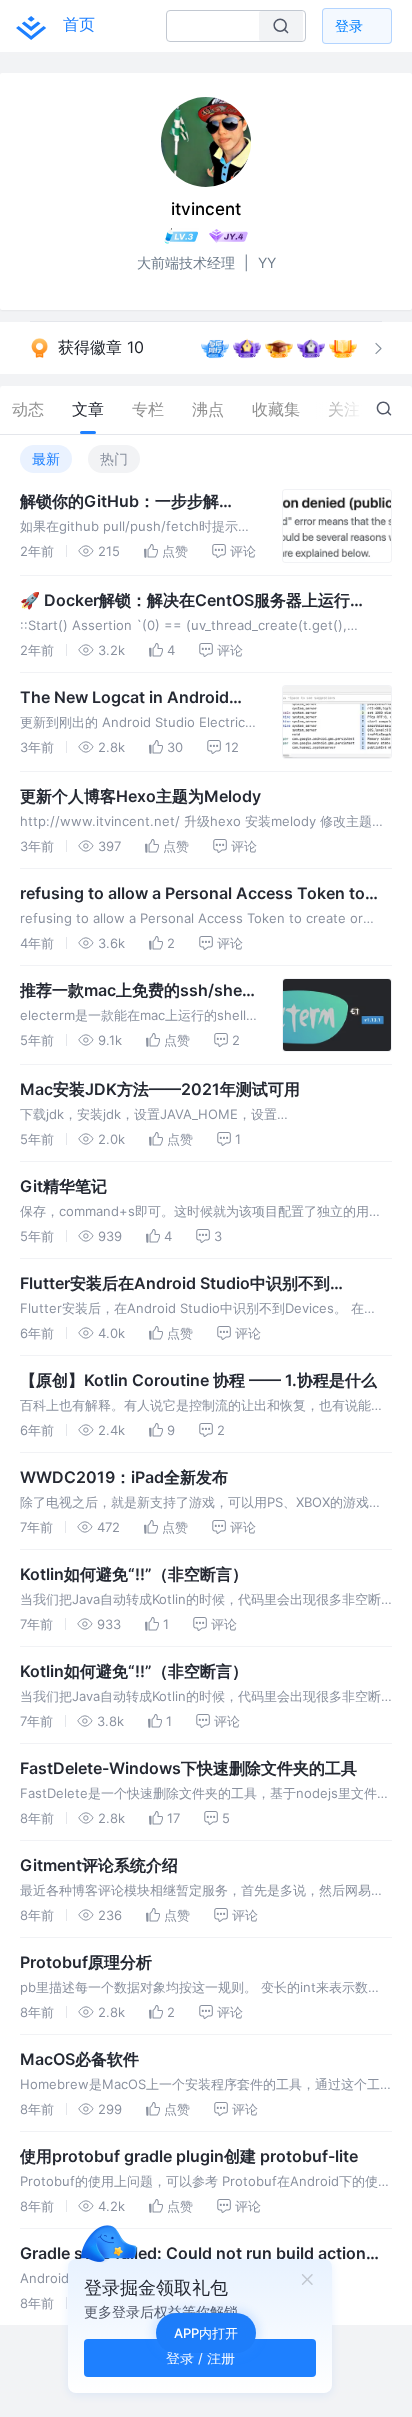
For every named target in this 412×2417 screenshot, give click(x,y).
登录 (349, 25)
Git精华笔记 (63, 1186)
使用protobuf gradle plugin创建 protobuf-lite (189, 2156)
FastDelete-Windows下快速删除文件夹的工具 (188, 1768)
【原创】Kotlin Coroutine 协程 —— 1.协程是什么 (198, 1380)
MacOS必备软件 (79, 2059)
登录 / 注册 (200, 2357)
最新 (46, 458)
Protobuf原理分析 (86, 1962)
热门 (114, 458)
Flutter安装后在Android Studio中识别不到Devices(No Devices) (175, 1284)
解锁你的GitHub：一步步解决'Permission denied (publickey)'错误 (119, 502)
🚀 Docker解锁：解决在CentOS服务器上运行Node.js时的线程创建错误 (185, 601)
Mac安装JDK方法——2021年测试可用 (160, 1089)
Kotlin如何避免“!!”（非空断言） (134, 1574)
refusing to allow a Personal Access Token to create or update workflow (192, 894)
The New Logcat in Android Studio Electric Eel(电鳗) (124, 698)
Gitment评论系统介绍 (99, 1865)
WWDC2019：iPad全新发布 (124, 1477)
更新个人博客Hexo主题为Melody (140, 796)
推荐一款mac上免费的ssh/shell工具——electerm (135, 991)
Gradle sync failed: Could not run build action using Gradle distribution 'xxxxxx (193, 2254)
